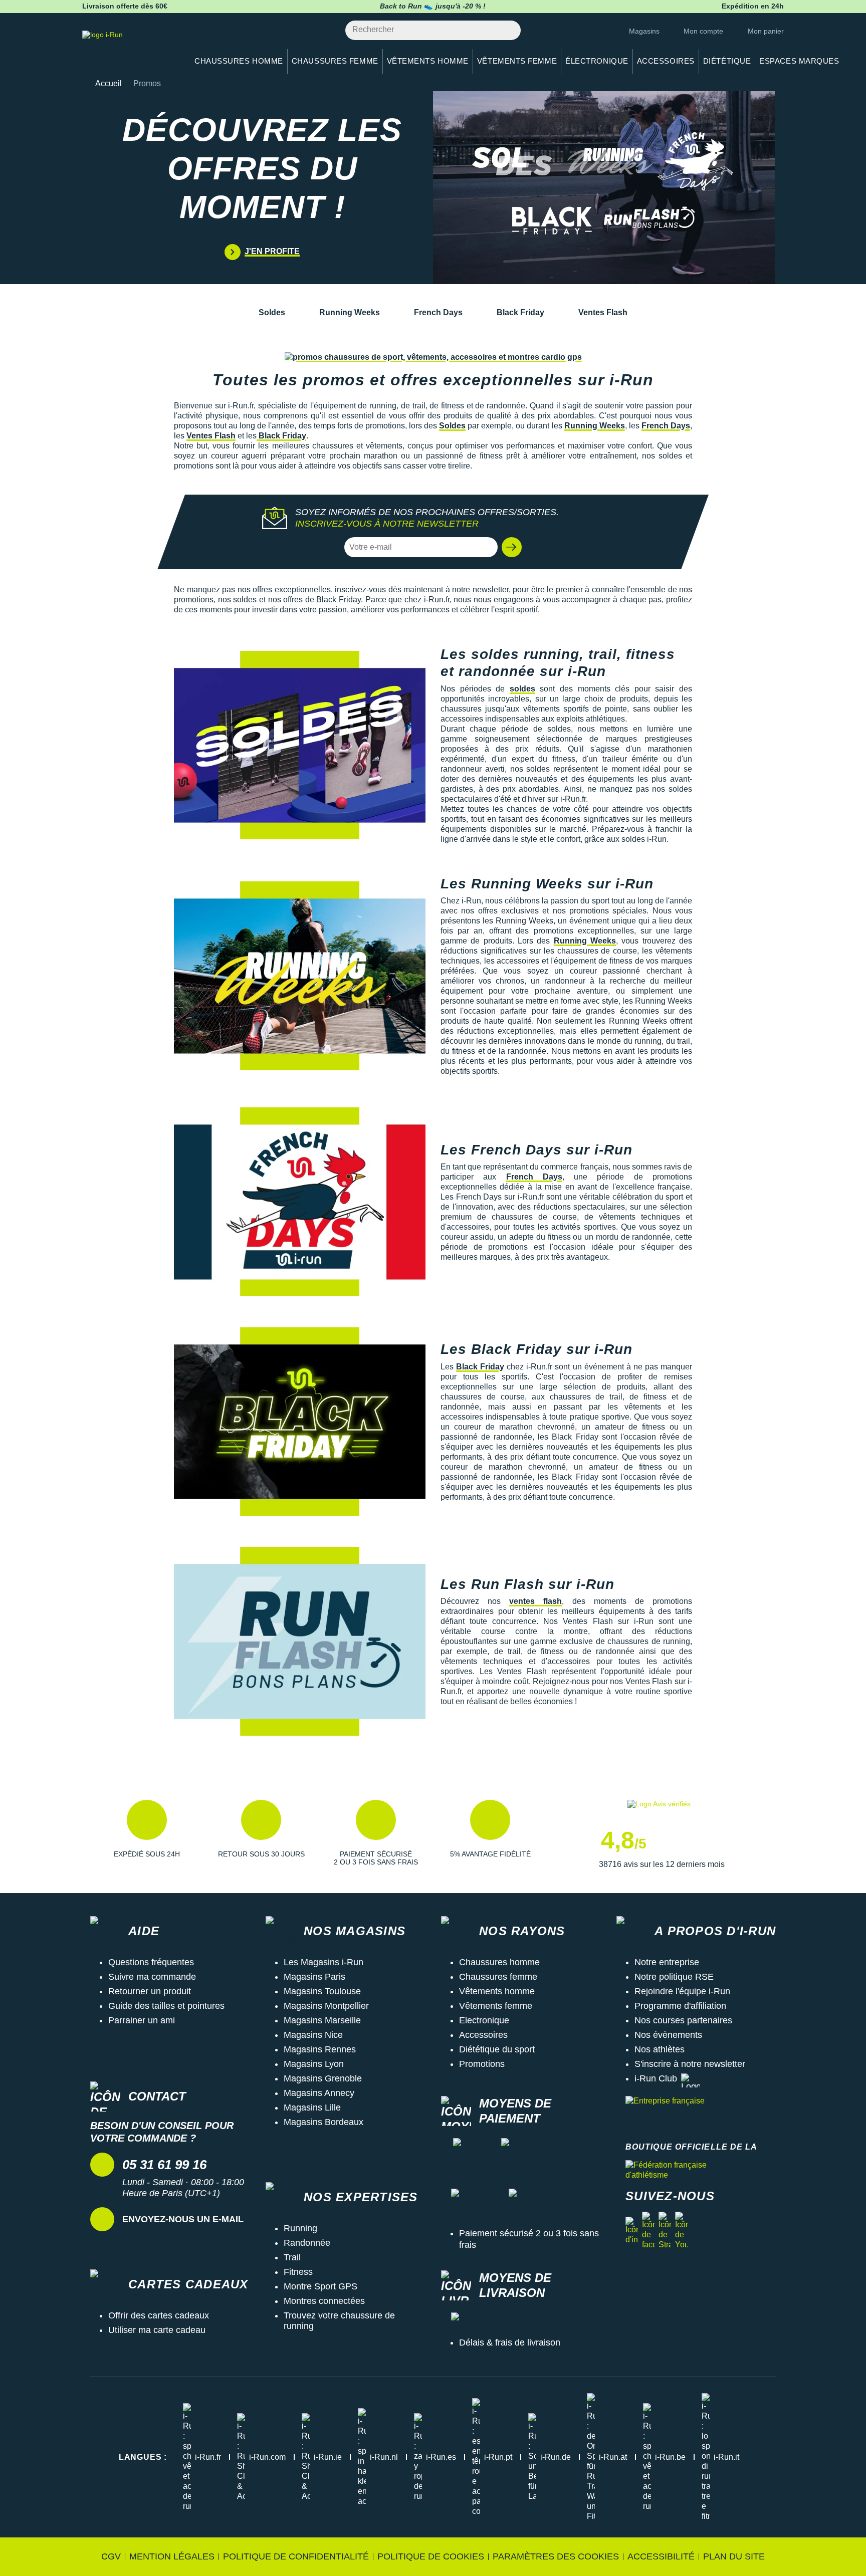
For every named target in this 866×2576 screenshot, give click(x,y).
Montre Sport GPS (320, 2286)
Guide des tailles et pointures (166, 2006)
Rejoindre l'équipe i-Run (682, 1991)
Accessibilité (661, 2556)
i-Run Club (656, 2078)
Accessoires (483, 2035)
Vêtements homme (497, 1991)
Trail (292, 2257)
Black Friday (520, 312)
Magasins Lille (312, 2107)
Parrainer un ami (142, 2020)
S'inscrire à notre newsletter (690, 2064)
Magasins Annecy (319, 2093)
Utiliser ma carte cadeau (157, 2330)
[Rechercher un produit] (507, 30)
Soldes (272, 312)
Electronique (484, 2020)
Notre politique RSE (674, 1977)
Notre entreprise (667, 1962)
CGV (111, 2556)
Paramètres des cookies (556, 2556)
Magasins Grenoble (323, 2078)
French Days (438, 312)
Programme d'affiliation (680, 2006)
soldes (522, 689)
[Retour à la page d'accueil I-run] (130, 47)
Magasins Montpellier (326, 2006)
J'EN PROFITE (272, 251)
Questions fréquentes (151, 1962)
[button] (512, 547)
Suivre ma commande (152, 1977)
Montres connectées (324, 2301)
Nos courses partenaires (683, 2020)
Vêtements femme (496, 2006)
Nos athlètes (660, 2049)
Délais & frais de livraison (510, 2343)
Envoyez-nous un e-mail (183, 2219)
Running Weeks (350, 312)
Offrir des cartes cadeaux (159, 2315)
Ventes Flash (603, 312)
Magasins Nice (313, 2035)
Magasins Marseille (322, 2020)
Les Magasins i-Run (323, 1962)
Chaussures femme (498, 1977)
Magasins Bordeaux (323, 2122)
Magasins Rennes (320, 2049)
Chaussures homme (499, 1962)
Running (300, 2228)
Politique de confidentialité (296, 2556)
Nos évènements (668, 2035)
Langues (143, 2457)
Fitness (298, 2272)
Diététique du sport (497, 2049)
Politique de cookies (431, 2556)
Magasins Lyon (314, 2064)
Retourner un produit (150, 1991)
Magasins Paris (314, 1977)
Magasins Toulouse (322, 1991)
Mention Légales (172, 2556)
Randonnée (307, 2243)
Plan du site (734, 2556)
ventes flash (535, 1601)
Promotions (482, 2064)
